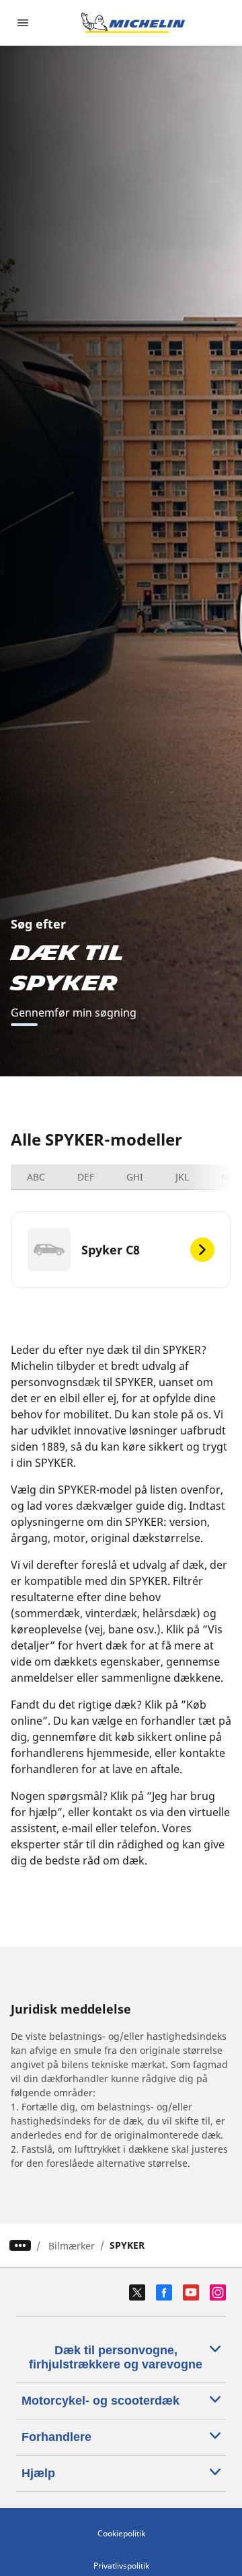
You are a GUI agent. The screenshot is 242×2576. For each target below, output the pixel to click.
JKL (182, 1177)
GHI (135, 1177)
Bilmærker (72, 2246)
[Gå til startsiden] (133, 23)
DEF (86, 1177)
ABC (36, 1177)
